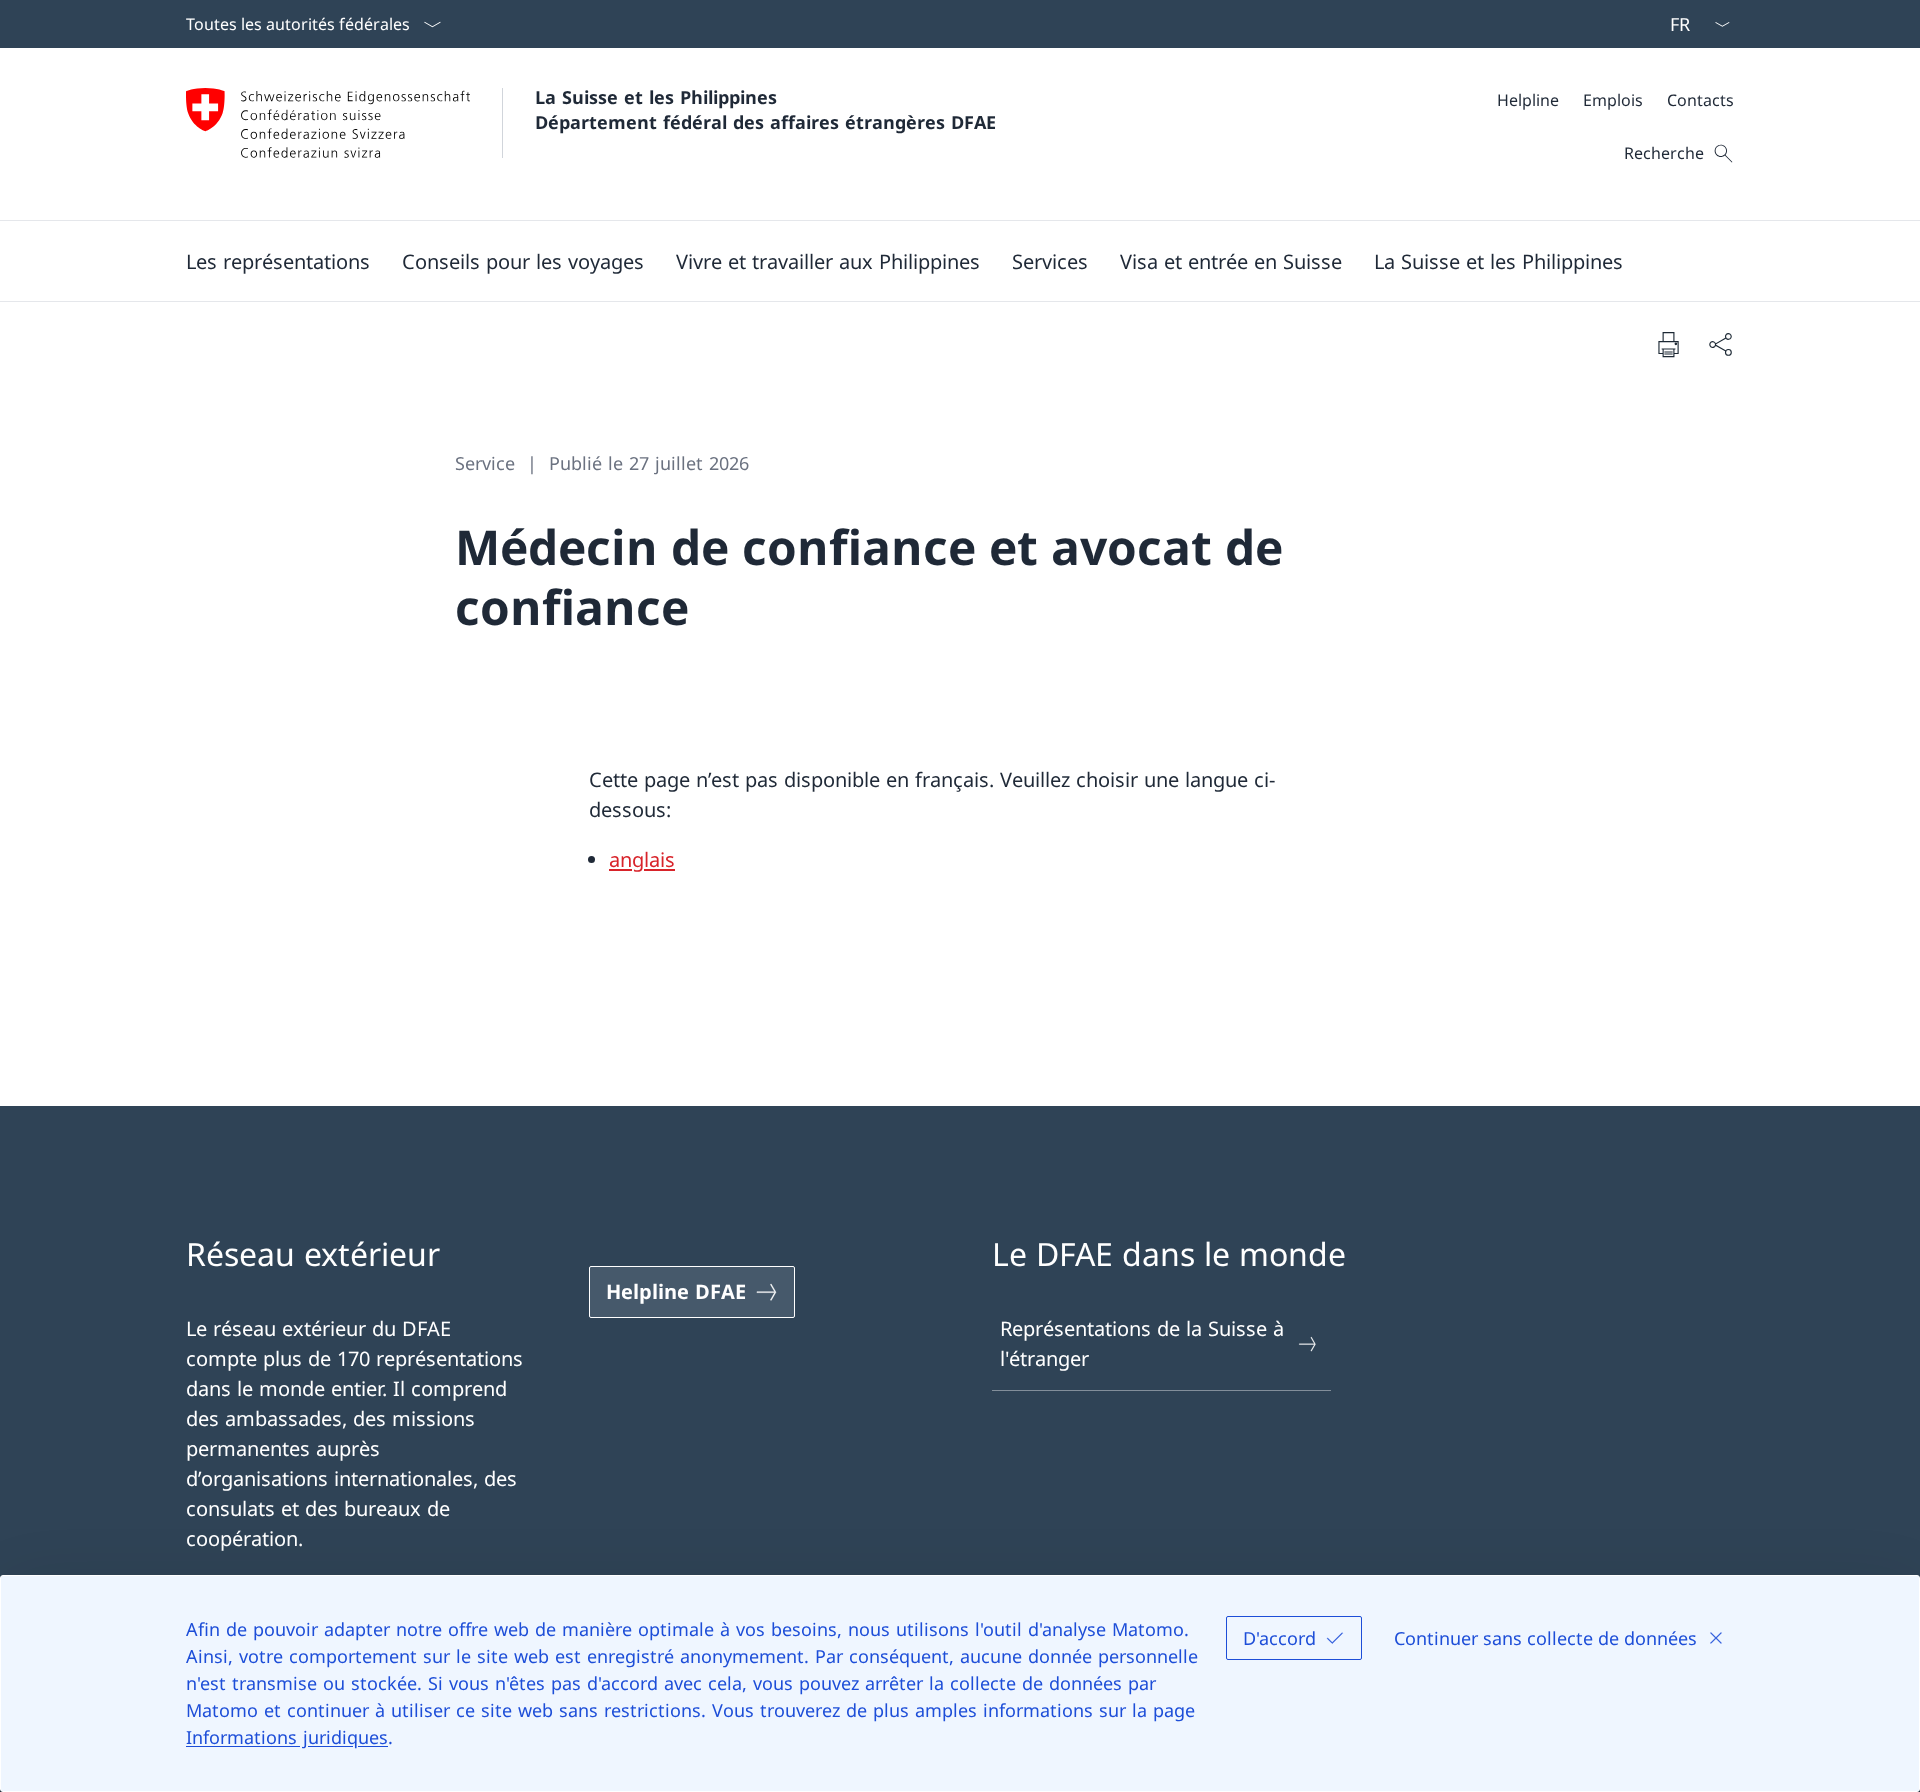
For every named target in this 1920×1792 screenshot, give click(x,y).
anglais (642, 859)
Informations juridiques (287, 1737)
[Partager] (1720, 344)
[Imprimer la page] (1668, 344)
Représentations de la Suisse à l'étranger (1142, 1343)
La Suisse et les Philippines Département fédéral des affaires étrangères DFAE (765, 109)
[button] (278, 261)
